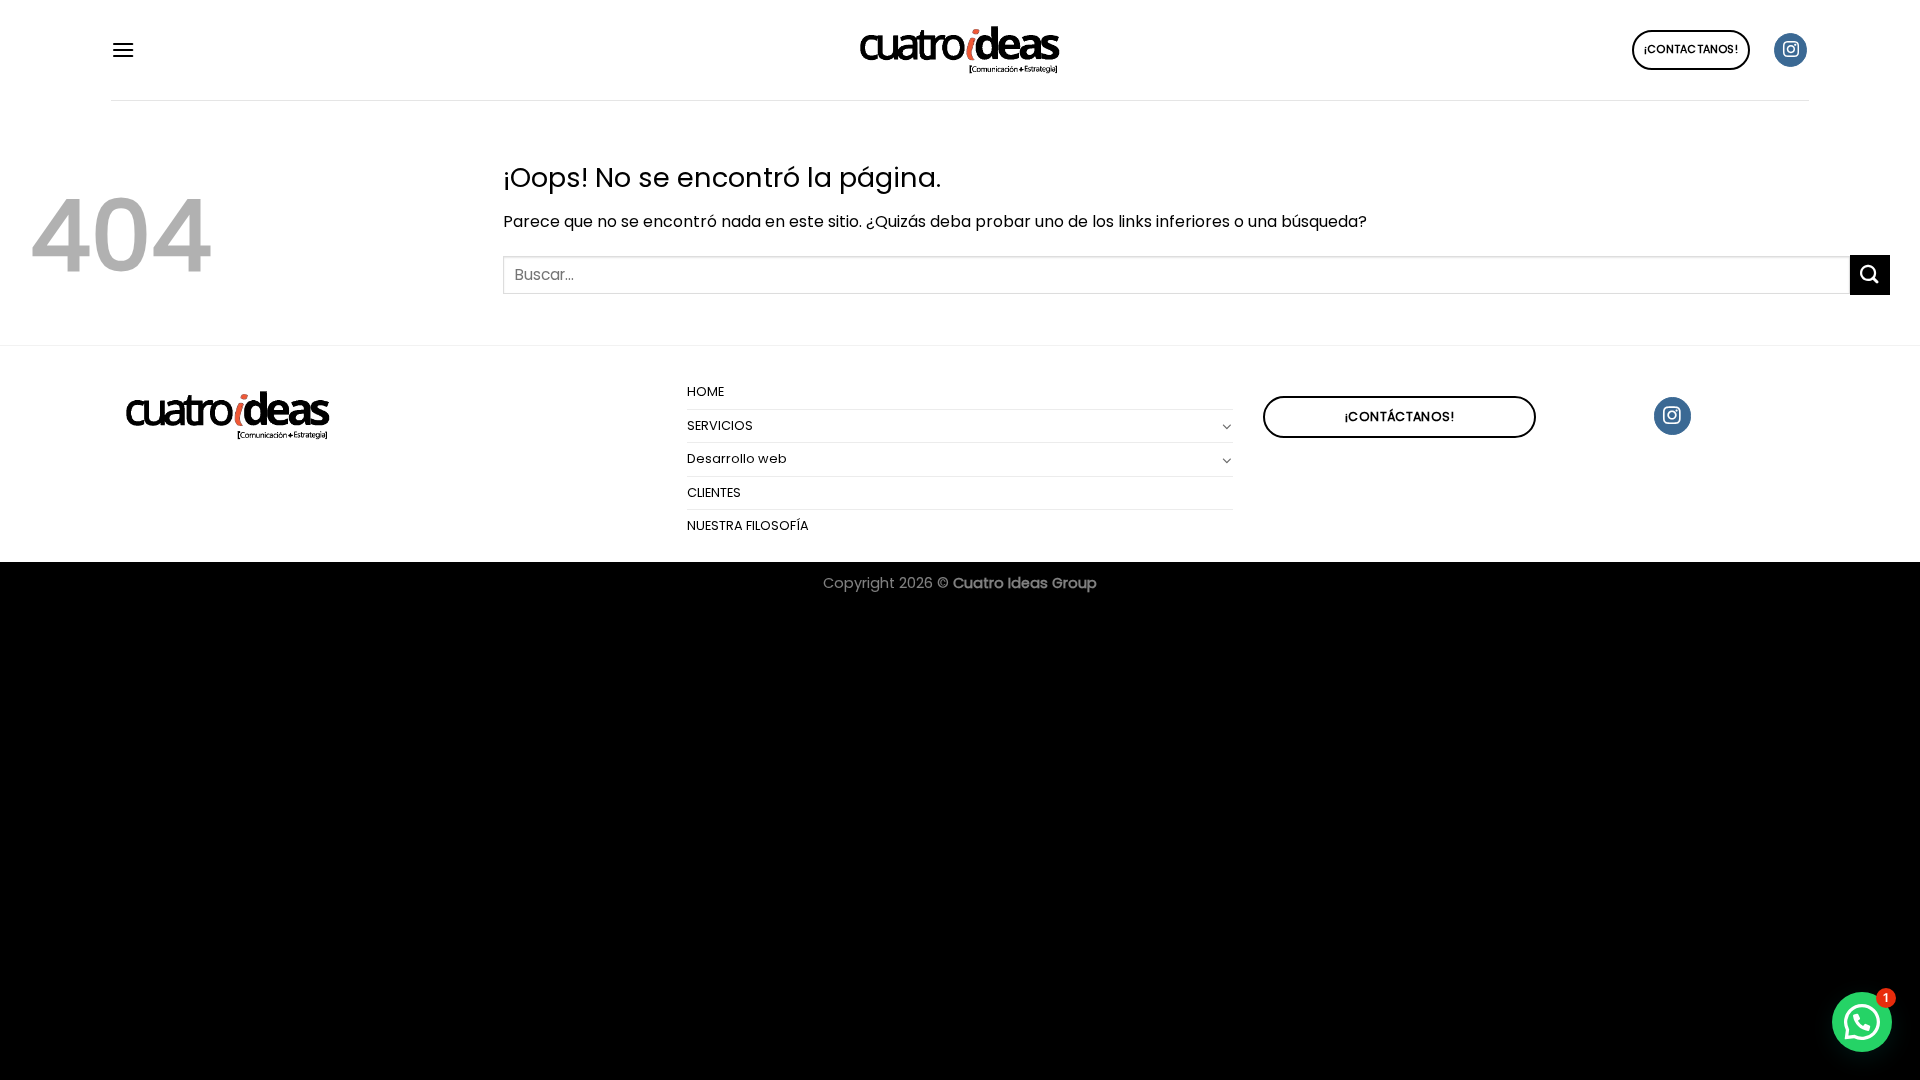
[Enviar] (1870, 274)
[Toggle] (1227, 426)
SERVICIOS (720, 425)
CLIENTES (714, 492)
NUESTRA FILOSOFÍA (748, 525)
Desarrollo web (737, 458)
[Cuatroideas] (960, 50)
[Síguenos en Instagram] (1790, 50)
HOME (705, 391)
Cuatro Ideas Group (1025, 583)
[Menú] (123, 49)
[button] (1862, 1022)
